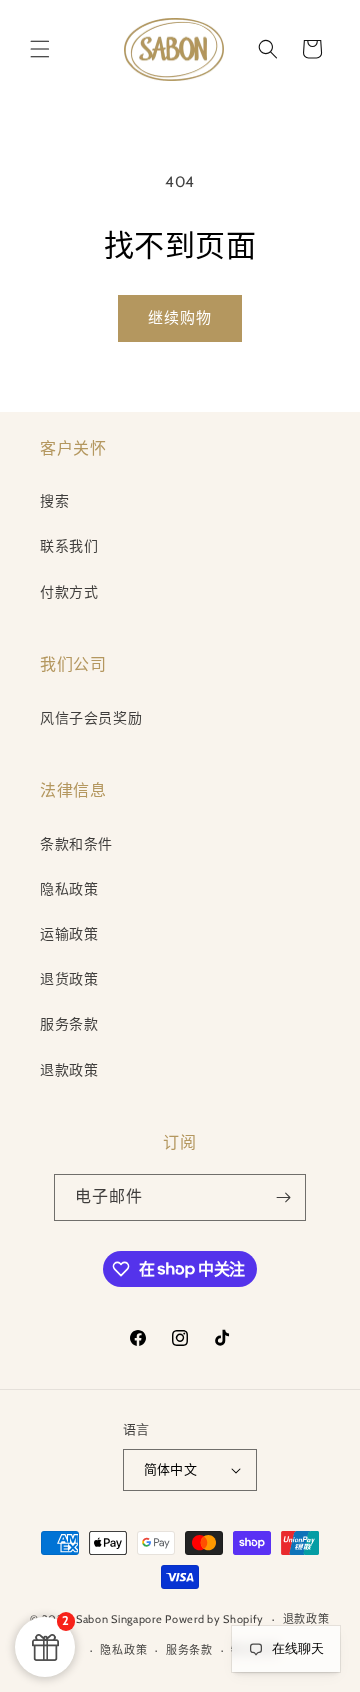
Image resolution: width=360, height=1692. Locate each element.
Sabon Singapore (119, 1619)
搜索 (54, 501)
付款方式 (69, 592)
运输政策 (69, 934)
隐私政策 (69, 889)
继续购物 (180, 318)
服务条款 (69, 1024)
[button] (40, 49)
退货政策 (69, 979)
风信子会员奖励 (91, 718)
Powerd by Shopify (214, 1619)
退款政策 (69, 1070)
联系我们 (69, 546)
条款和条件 (76, 844)
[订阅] (283, 1197)
